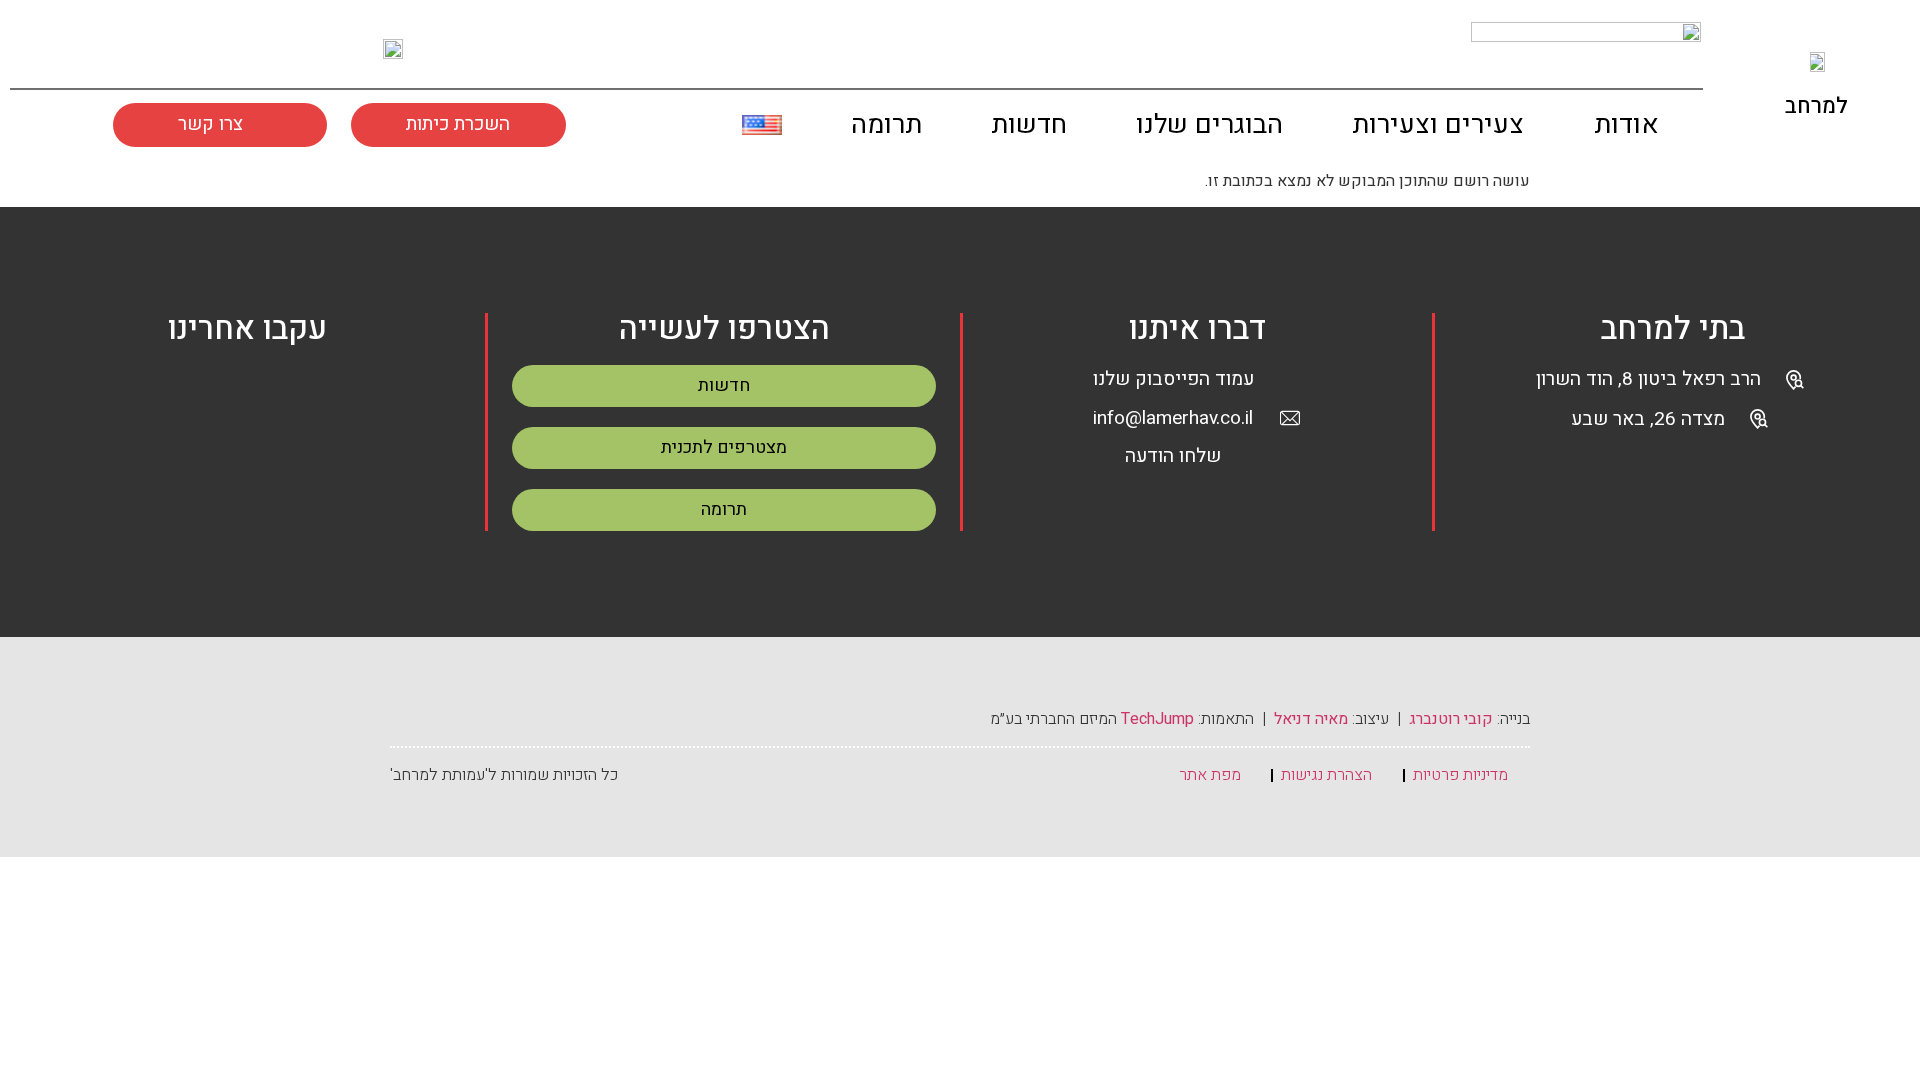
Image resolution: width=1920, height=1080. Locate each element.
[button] (690, 129)
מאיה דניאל (1311, 719)
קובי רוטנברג (1451, 719)
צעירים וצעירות (1438, 124)
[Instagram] (129, 48)
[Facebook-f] (73, 48)
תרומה (886, 124)
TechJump (1157, 719)
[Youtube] (185, 48)
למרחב (1816, 106)
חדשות (1029, 124)
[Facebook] (201, 396)
